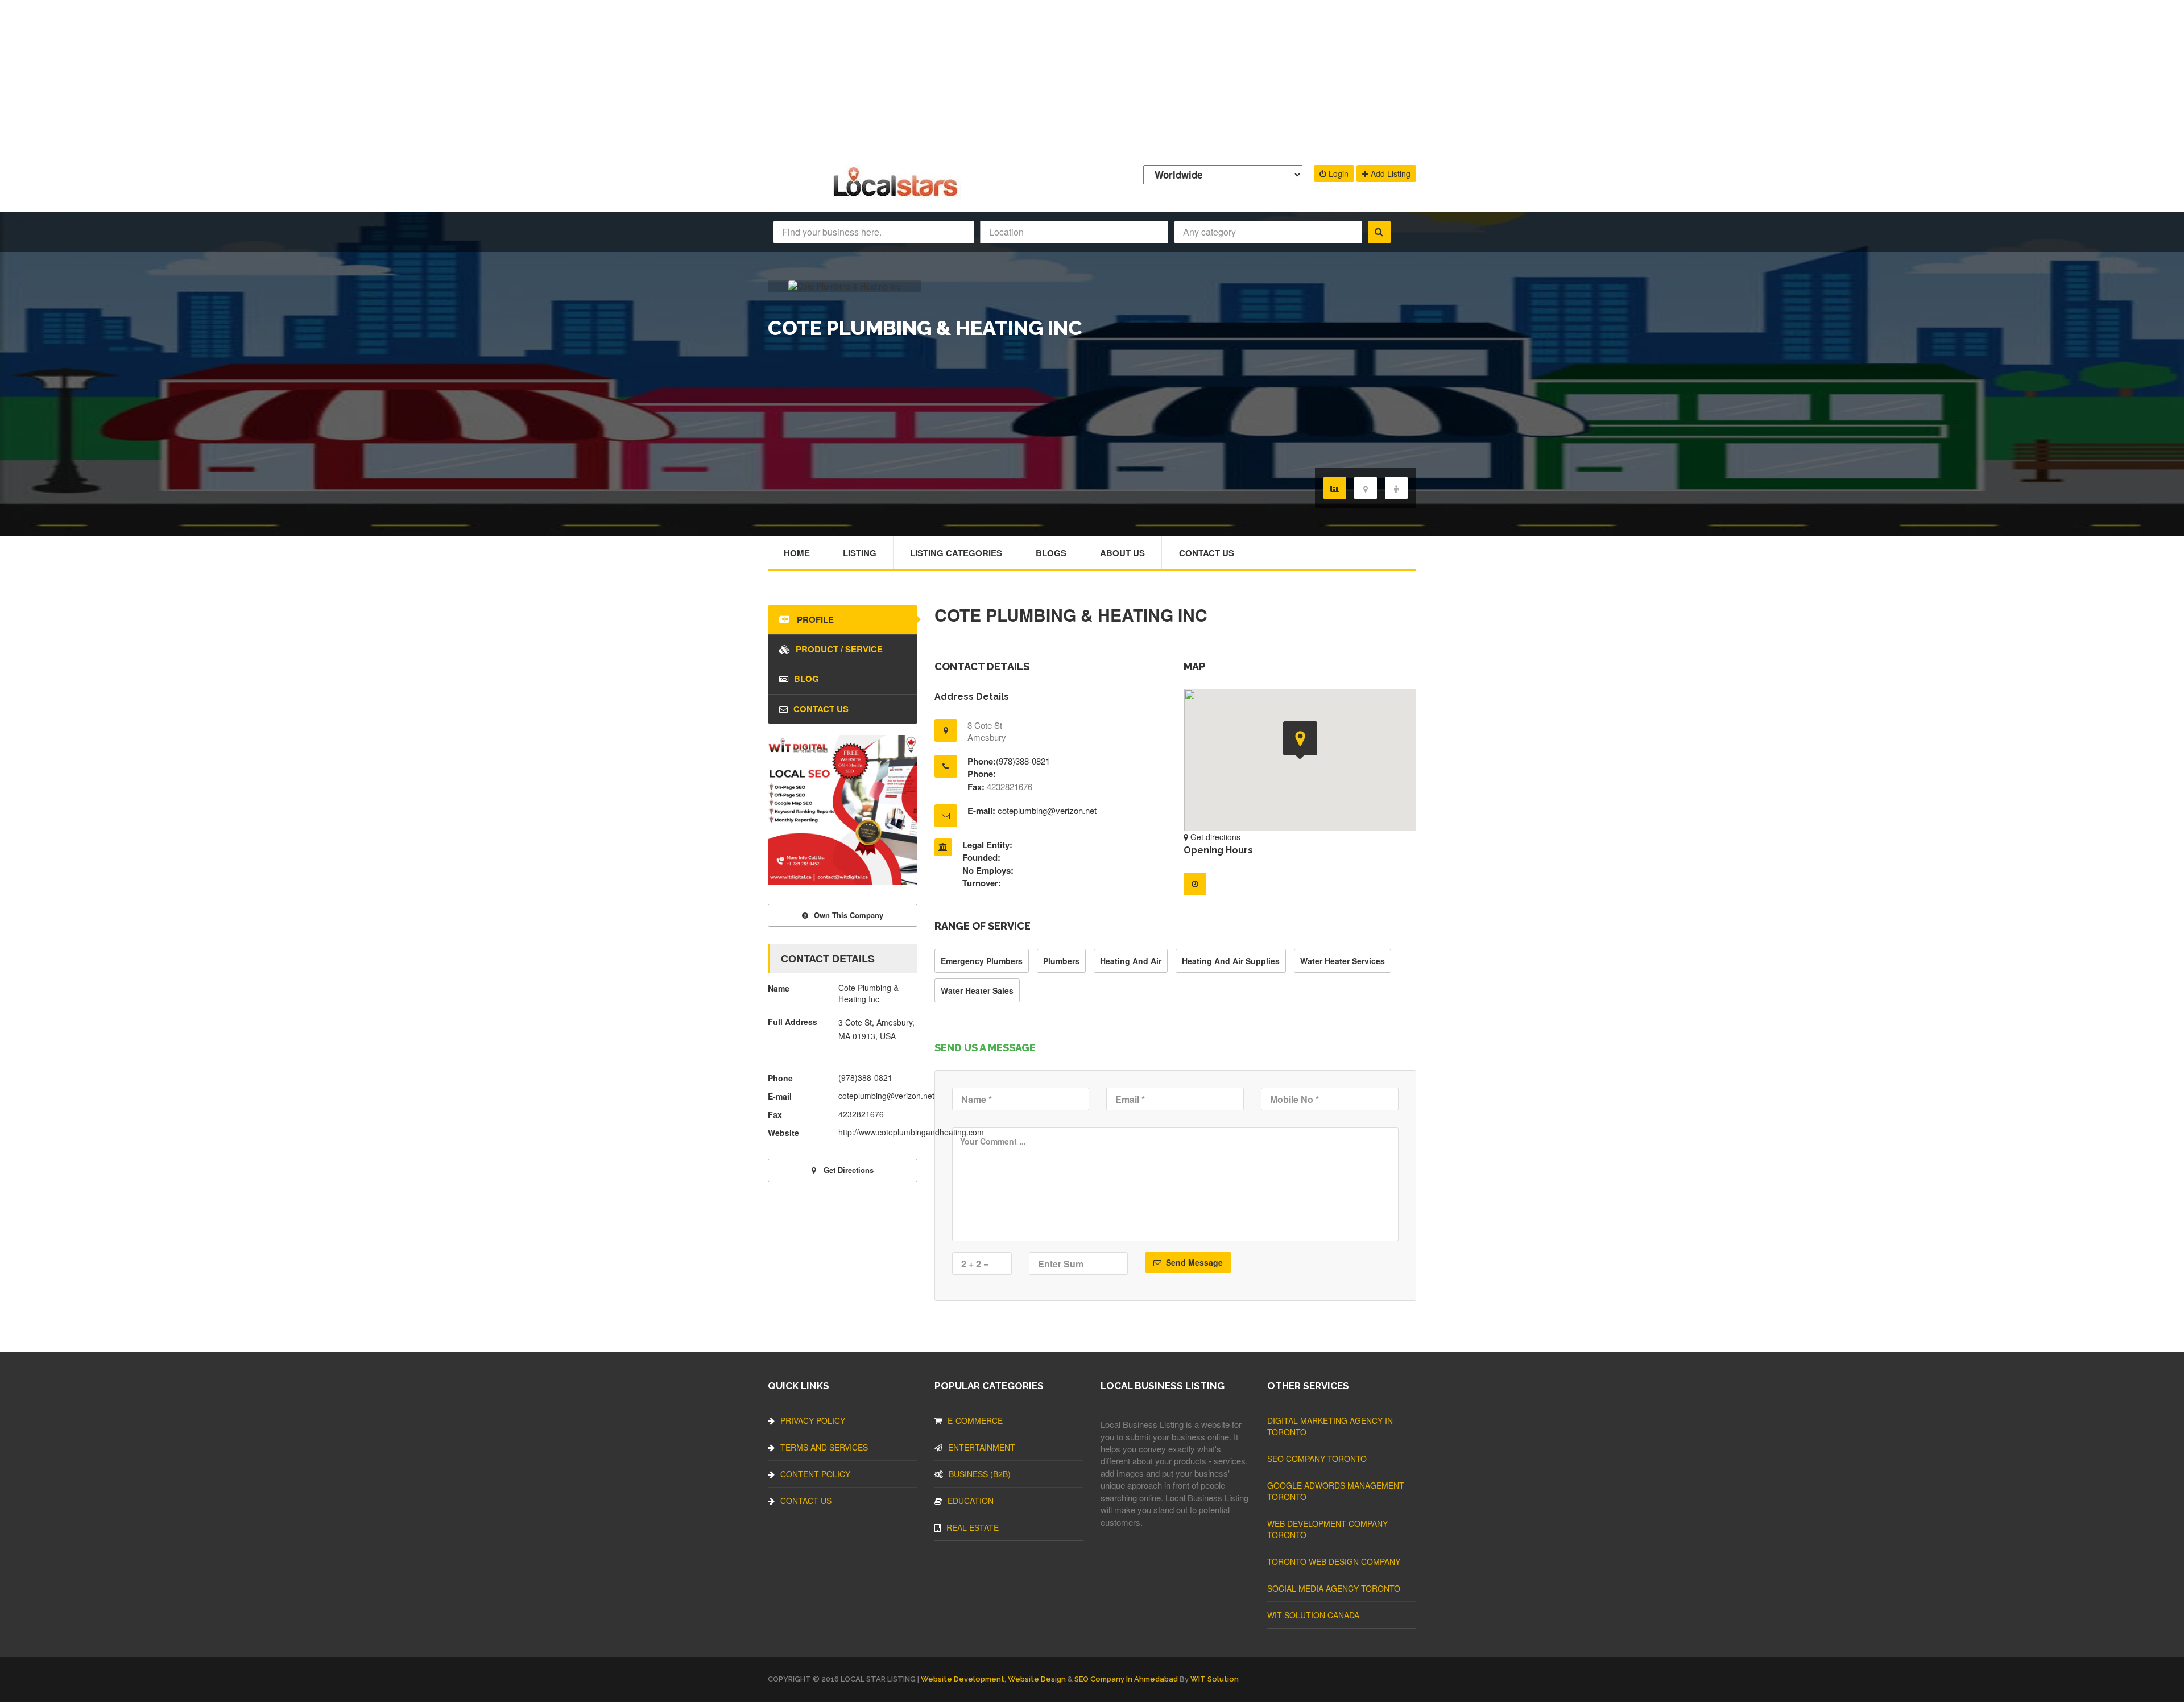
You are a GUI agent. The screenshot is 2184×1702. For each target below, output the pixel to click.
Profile (814, 619)
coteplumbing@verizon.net (1047, 810)
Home (797, 553)
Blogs (1051, 553)
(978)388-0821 (1023, 761)
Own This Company (849, 915)
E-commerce (975, 1420)
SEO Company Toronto (1317, 1459)
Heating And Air (1131, 961)
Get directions (1214, 837)
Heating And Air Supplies (1231, 961)
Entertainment (982, 1447)
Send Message (1193, 1262)
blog (806, 679)
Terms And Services (824, 1447)
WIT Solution (1215, 1679)
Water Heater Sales (977, 990)
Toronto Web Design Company (1334, 1561)
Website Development (963, 1679)
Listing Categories (956, 553)
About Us (1122, 553)
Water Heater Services (1343, 961)
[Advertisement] (1092, 80)
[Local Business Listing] (898, 195)
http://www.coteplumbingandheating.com (911, 1132)
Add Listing (1389, 173)
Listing (860, 553)
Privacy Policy (813, 1420)
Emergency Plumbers (982, 961)
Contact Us (1207, 553)
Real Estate (973, 1527)
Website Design (1037, 1679)
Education (971, 1501)
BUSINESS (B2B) (980, 1474)
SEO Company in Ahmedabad (1126, 1679)
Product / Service (839, 649)
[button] (1300, 740)
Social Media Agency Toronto (1334, 1588)
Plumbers (1061, 961)
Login (1337, 173)
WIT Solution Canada (1313, 1615)
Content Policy (815, 1474)
